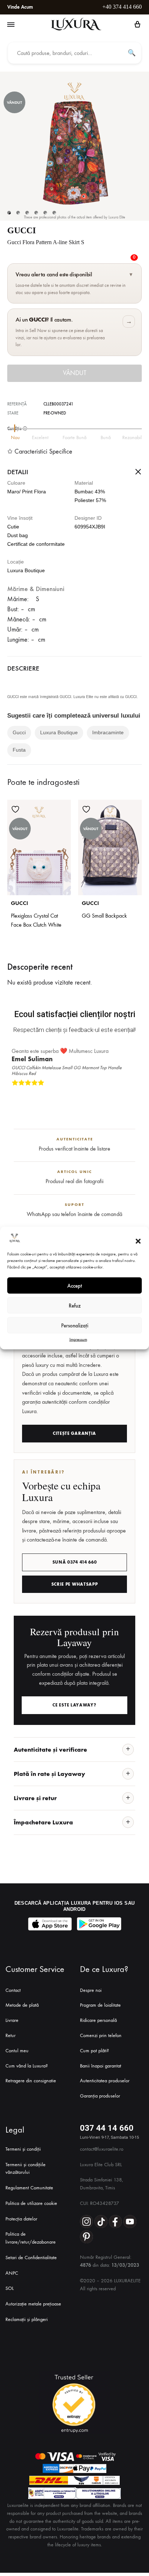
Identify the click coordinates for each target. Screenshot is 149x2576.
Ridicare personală (98, 2020)
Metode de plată (22, 2005)
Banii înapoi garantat (101, 2065)
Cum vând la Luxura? (27, 2065)
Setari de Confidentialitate (31, 2258)
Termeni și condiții (23, 2149)
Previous (128, 1094)
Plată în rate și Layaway (49, 1774)
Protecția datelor (21, 2219)
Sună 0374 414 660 (75, 1562)
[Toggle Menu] (11, 25)
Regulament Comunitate (29, 2188)
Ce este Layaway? (74, 1705)
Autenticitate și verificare (50, 1749)
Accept (75, 1285)
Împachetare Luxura (43, 1822)
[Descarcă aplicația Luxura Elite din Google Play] (99, 1924)
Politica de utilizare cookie (31, 2203)
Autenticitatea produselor (105, 2081)
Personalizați (75, 1325)
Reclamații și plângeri (27, 2319)
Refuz (75, 1305)
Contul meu (17, 2051)
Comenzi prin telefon (101, 2035)
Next (135, 1094)
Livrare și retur (35, 1798)
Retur (10, 2035)
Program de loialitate (100, 2005)
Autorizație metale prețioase (33, 2304)
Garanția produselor (100, 2096)
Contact (13, 1990)
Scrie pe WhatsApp (75, 1584)
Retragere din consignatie (31, 2081)
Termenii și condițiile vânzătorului (25, 2168)
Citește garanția (74, 1433)
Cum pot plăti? (94, 2051)
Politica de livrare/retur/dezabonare (31, 2238)
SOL (10, 2288)
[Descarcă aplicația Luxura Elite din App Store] (50, 1924)
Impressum (78, 1339)
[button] (138, 1241)
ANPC (12, 2273)
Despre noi (91, 1990)
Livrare (12, 2020)
